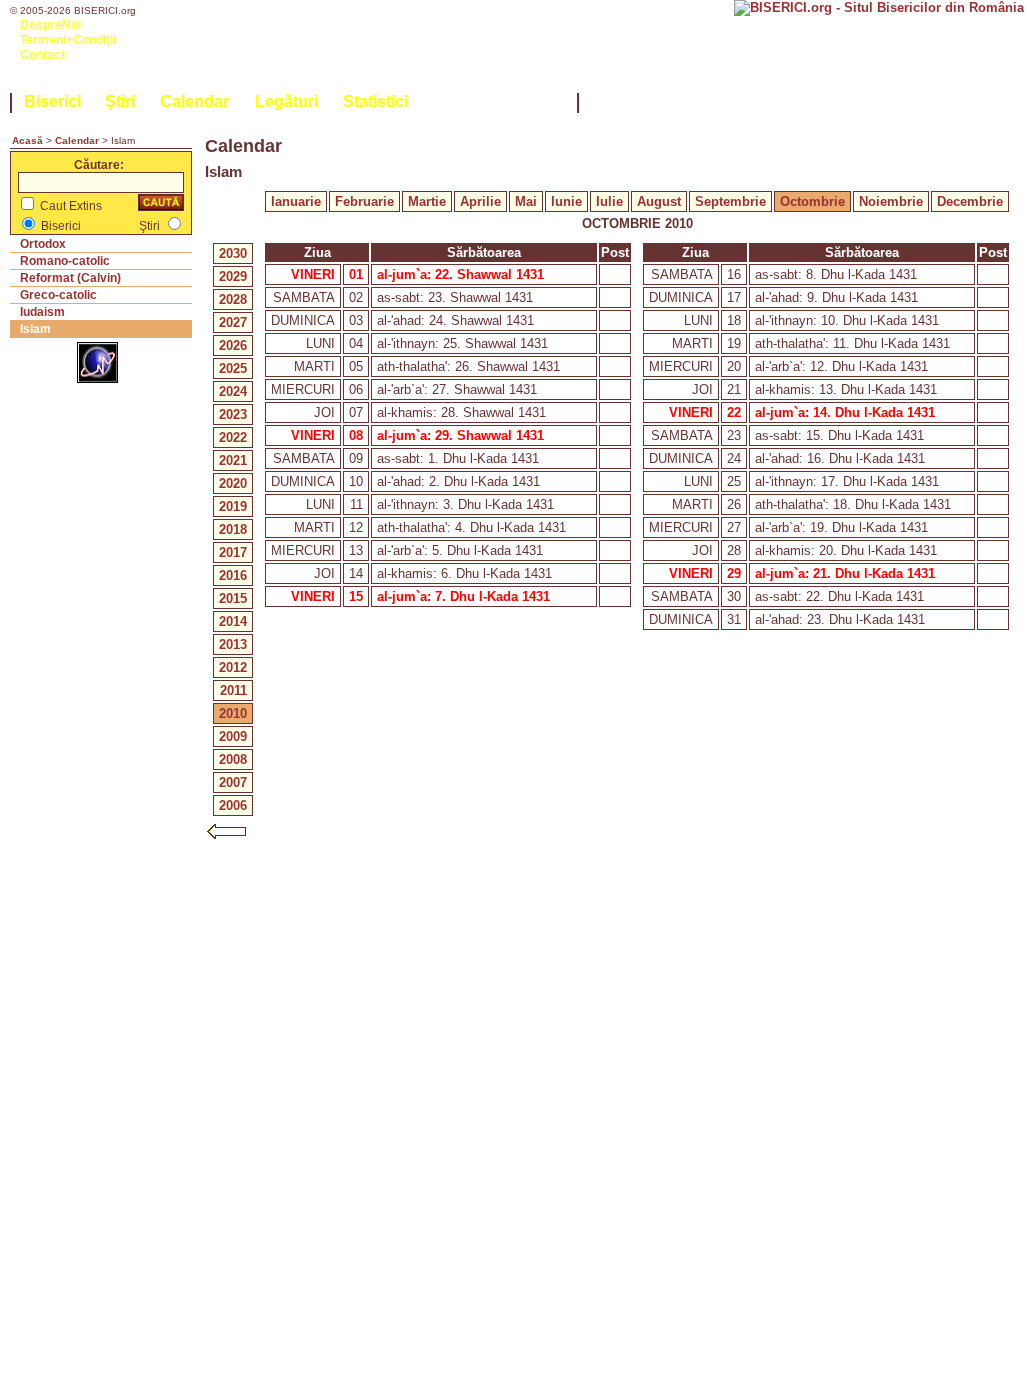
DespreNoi (50, 25)
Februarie (364, 201)
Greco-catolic (58, 295)
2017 (233, 552)
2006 (233, 805)
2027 (233, 322)
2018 (233, 529)
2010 (233, 713)
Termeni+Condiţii (68, 40)
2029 (233, 276)
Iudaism (42, 312)
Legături (286, 101)
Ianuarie (296, 201)
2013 (233, 644)
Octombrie (812, 201)
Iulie (609, 201)
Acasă (27, 140)
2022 (233, 437)
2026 (233, 345)
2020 (233, 483)
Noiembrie (891, 201)
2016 (233, 575)
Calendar (194, 101)
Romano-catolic (65, 261)
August (659, 201)
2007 (233, 782)
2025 (233, 368)
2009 (233, 736)
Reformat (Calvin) (70, 278)
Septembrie (730, 201)
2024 (233, 391)
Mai (526, 201)
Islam (35, 329)
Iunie (566, 201)
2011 (233, 690)
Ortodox (43, 244)
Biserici (52, 101)
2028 (233, 299)
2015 (233, 598)
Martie (427, 201)
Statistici (375, 101)
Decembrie (970, 201)
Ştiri (120, 101)
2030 (233, 253)
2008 (233, 759)
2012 (233, 667)
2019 (233, 506)
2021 (233, 460)
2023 (233, 414)
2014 (233, 621)
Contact (42, 55)
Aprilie (480, 201)
